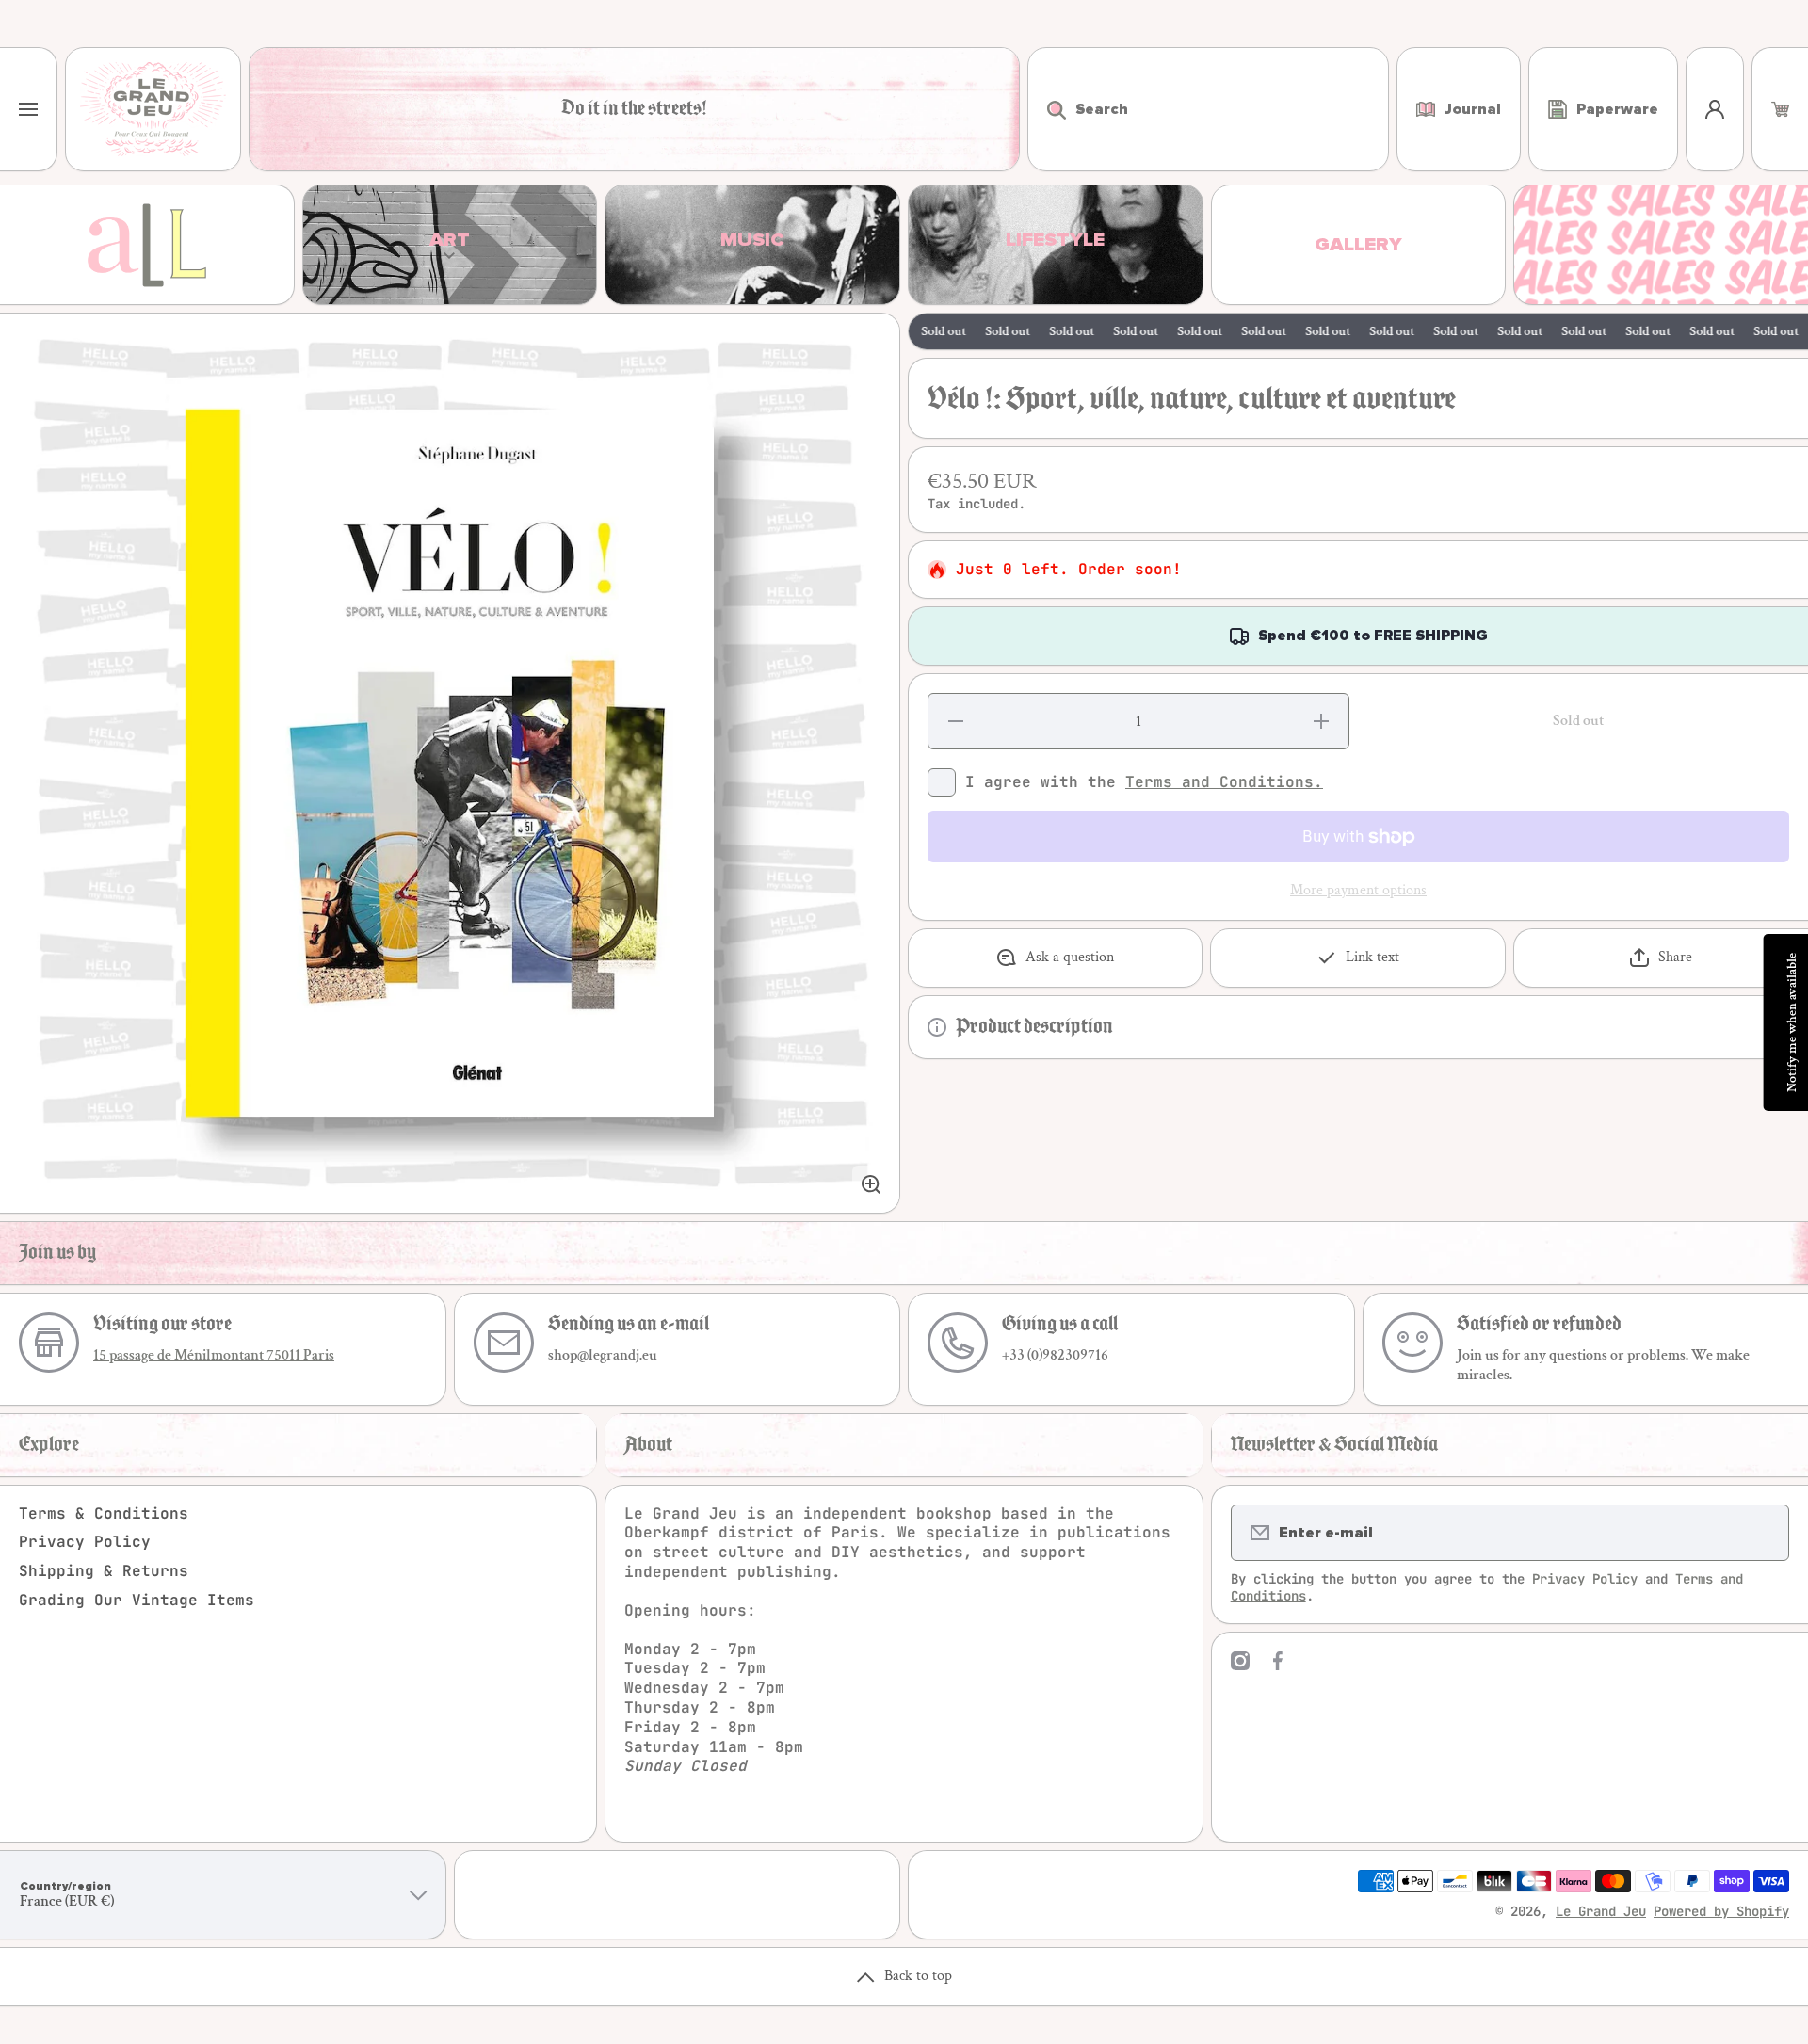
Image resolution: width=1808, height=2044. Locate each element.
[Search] (1047, 109)
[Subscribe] (1763, 1533)
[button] (1780, 109)
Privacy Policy (85, 1542)
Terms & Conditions (104, 1513)
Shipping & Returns (104, 1571)
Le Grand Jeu (1601, 1911)
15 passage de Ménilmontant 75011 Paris (214, 1355)
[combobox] (1208, 109)
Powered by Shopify (1721, 1911)
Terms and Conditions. (1224, 782)
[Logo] (153, 109)
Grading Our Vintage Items (137, 1600)
